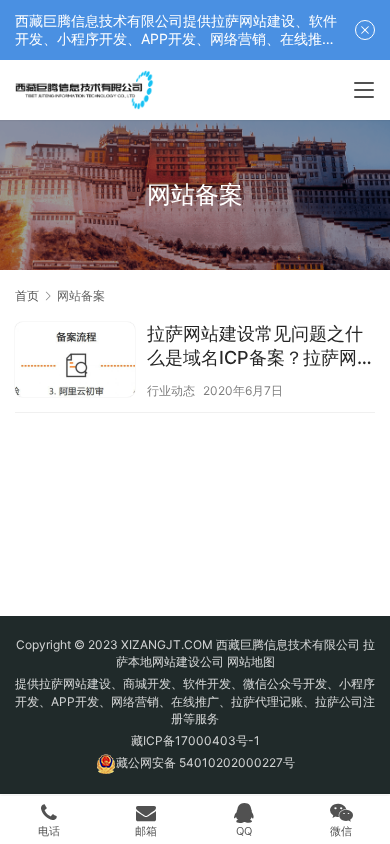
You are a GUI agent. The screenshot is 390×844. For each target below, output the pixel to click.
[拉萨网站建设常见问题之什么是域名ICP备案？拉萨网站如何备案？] (75, 362)
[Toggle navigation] (364, 90)
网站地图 (251, 661)
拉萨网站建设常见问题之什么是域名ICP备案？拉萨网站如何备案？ (261, 346)
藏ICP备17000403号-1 (195, 740)
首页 (27, 295)
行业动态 (171, 390)
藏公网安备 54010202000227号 (205, 762)
